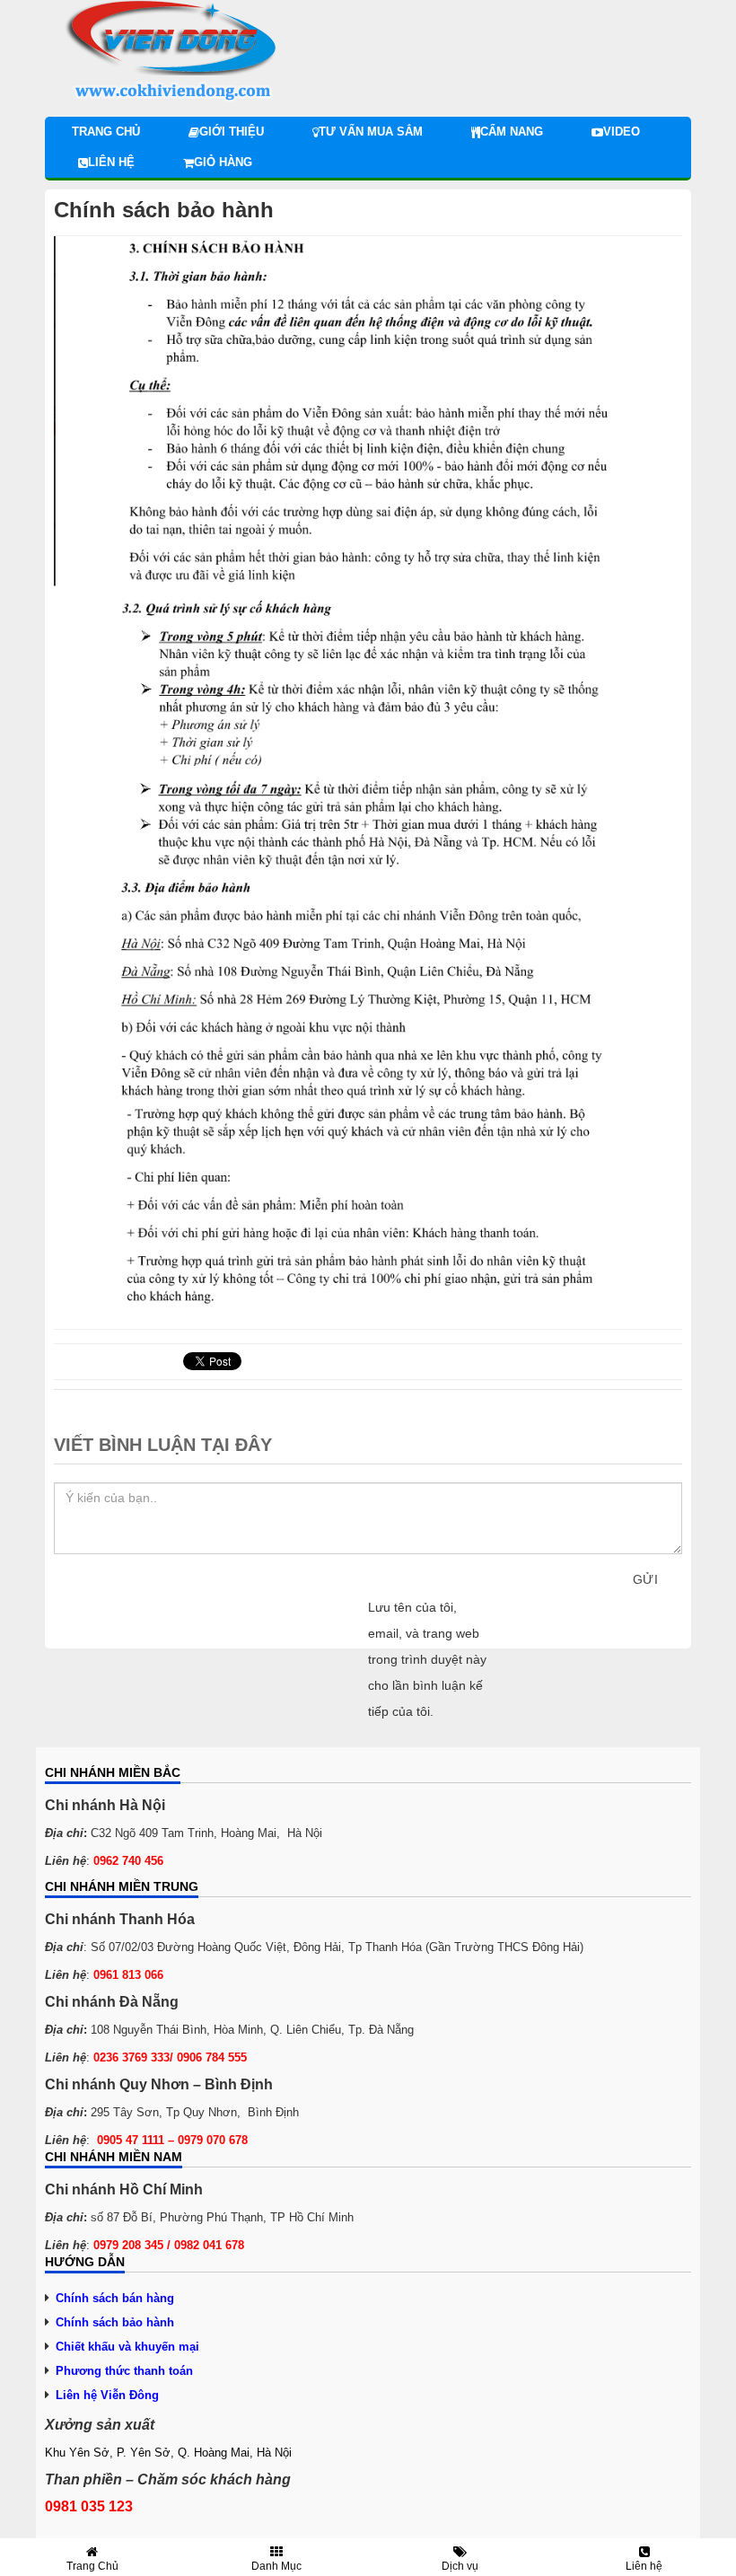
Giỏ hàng (223, 162)
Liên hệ (111, 162)
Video (622, 132)
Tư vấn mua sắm (371, 132)
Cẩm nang (512, 132)
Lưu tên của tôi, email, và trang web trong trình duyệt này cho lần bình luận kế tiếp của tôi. (427, 1659)
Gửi (645, 1579)
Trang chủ (106, 132)
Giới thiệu (232, 132)
